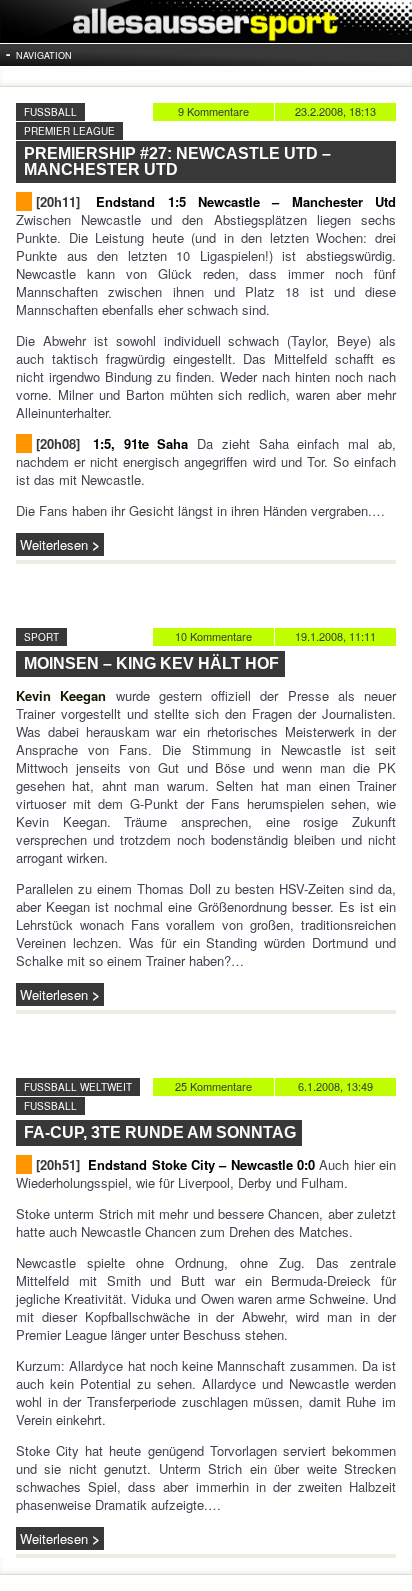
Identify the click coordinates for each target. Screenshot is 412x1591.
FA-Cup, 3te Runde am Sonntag (160, 1132)
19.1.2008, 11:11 (335, 636)
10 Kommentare (213, 636)
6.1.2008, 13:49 (335, 1086)
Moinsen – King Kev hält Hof (151, 663)
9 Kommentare (213, 111)
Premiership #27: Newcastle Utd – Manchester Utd (177, 161)
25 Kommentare (213, 1086)
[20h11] (58, 201)
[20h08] (58, 443)
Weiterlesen (54, 544)
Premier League (69, 131)
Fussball (50, 112)
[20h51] (58, 1164)
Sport (41, 637)
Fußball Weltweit (78, 1087)
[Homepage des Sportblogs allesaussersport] (206, 21)
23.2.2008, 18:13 (335, 111)
